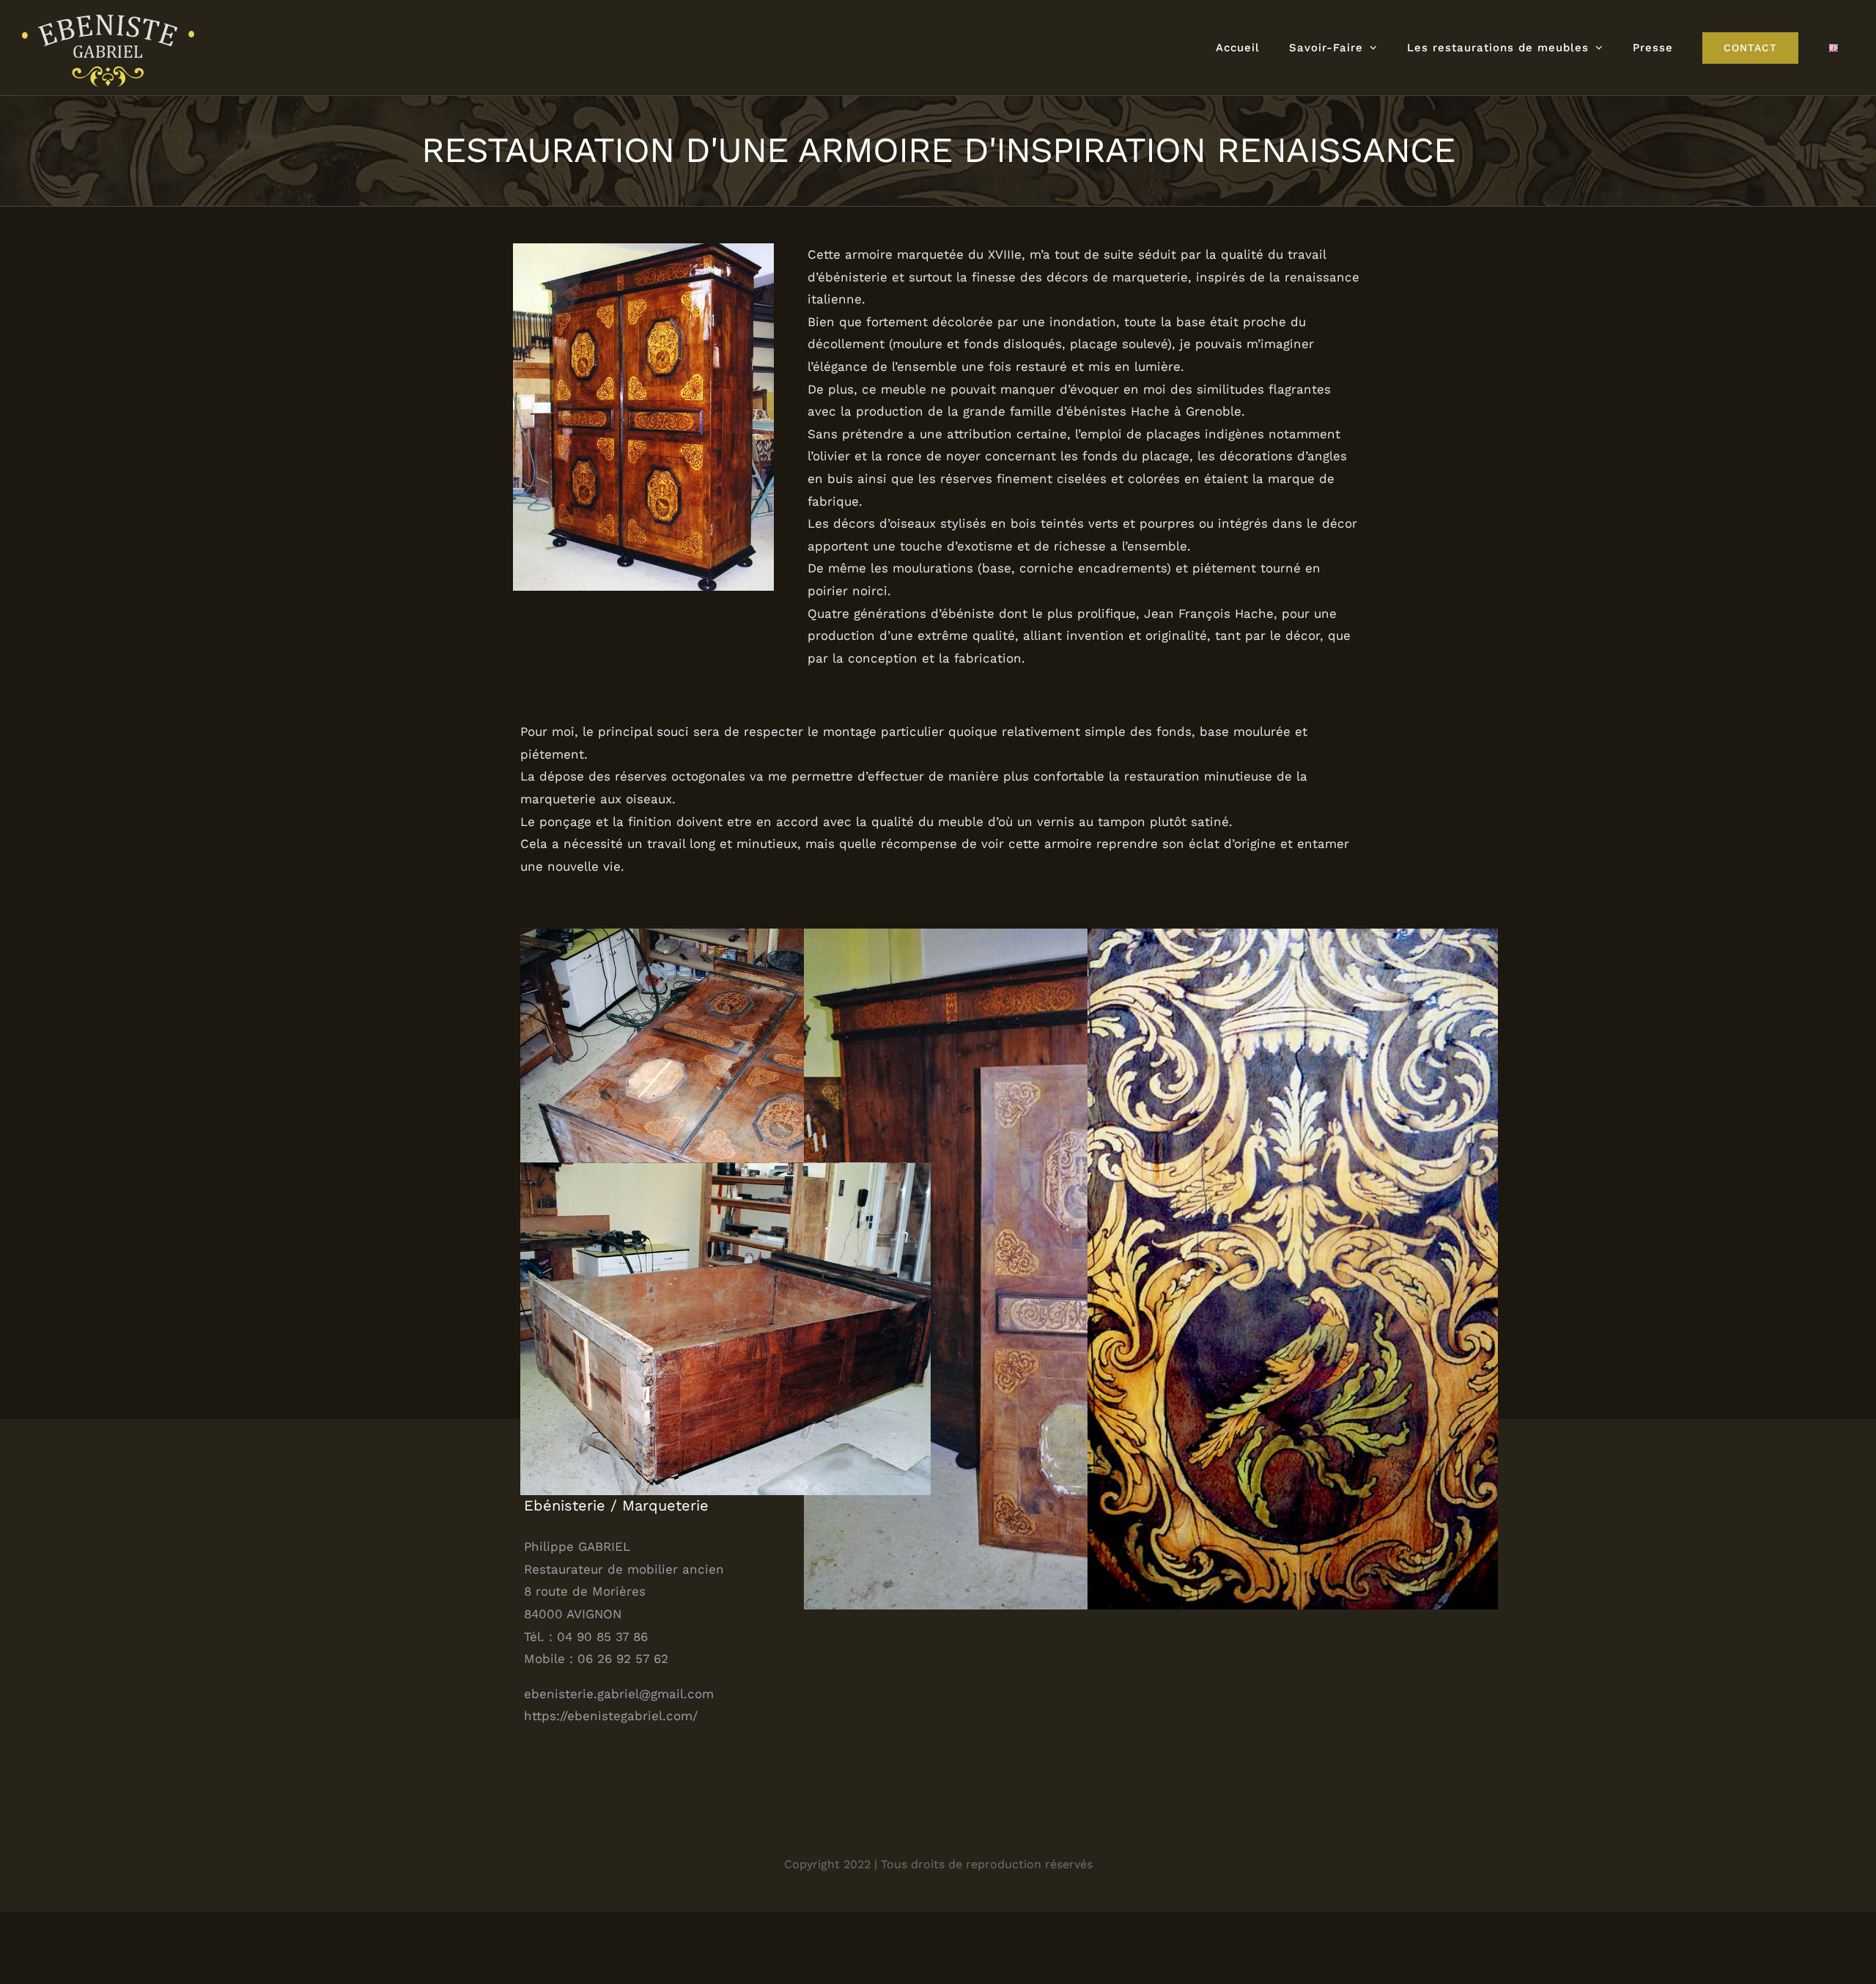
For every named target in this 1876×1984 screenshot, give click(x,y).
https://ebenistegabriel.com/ (611, 1716)
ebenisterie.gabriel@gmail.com (619, 1694)
